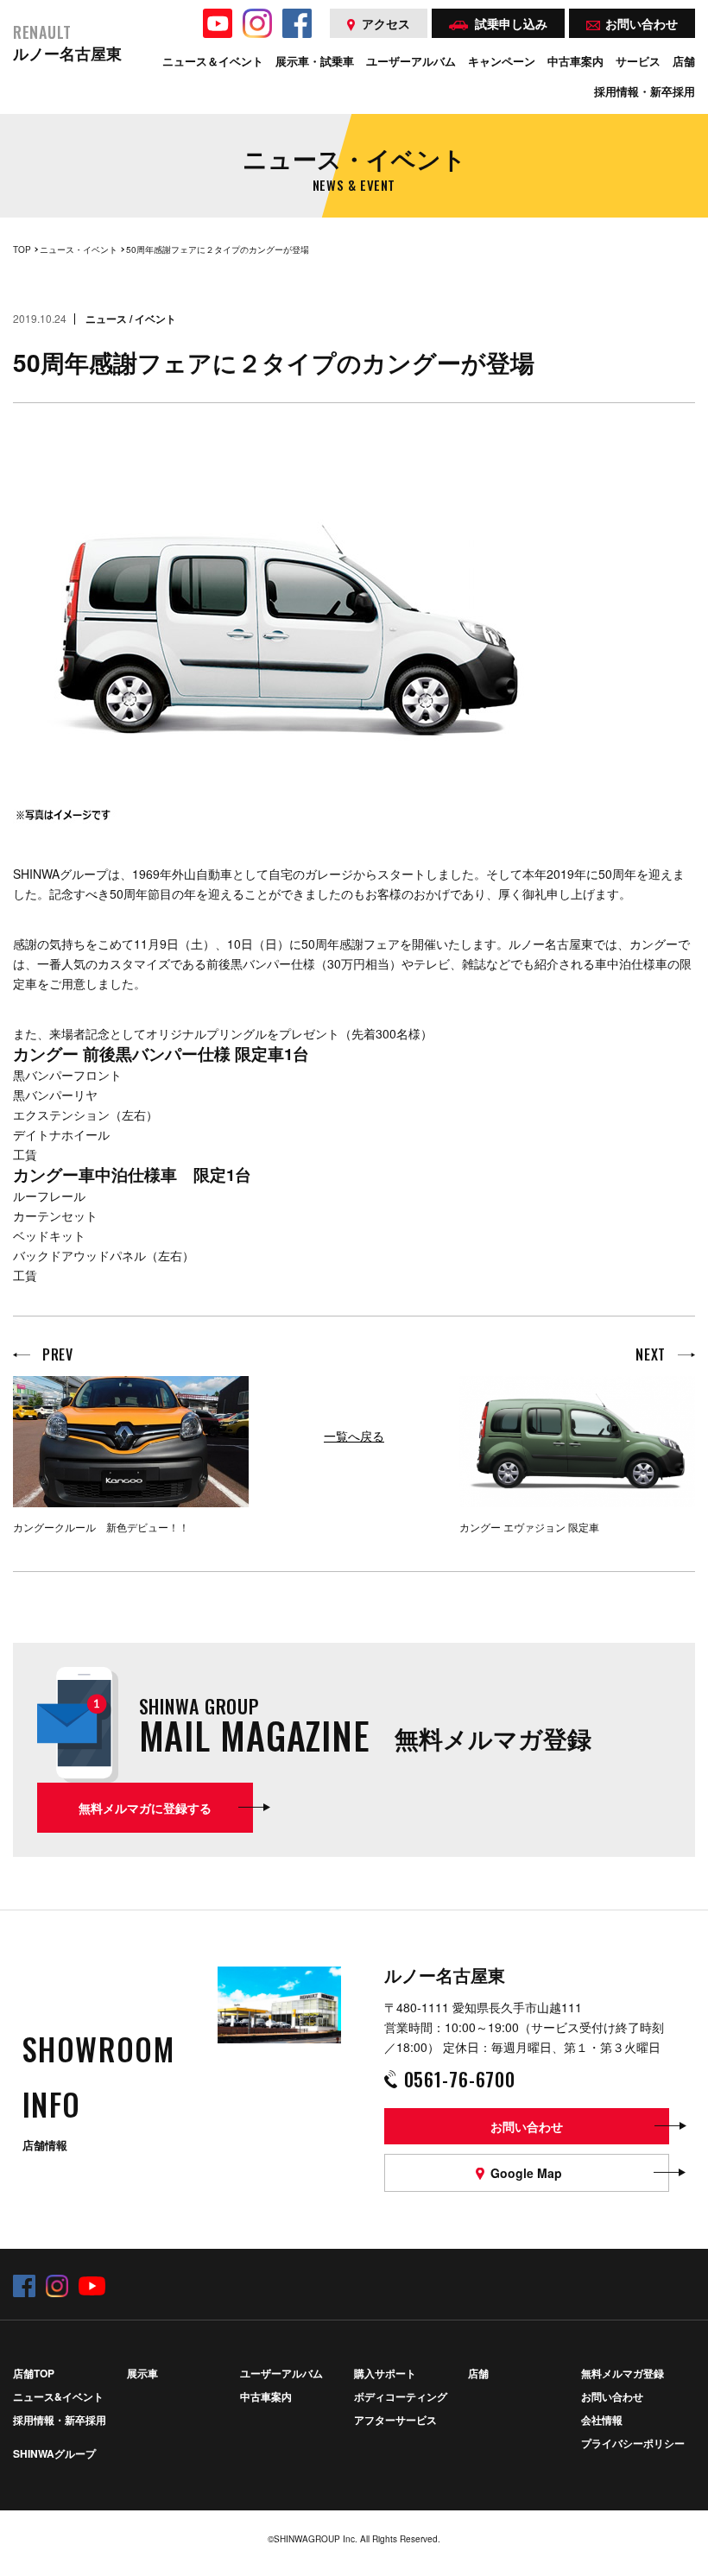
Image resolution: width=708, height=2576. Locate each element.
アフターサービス (395, 2420)
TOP (22, 249)
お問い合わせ (612, 2396)
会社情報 (602, 2420)
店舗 (478, 2373)
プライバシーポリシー (633, 2443)
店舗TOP (34, 2373)
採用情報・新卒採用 (60, 2420)
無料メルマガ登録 (623, 2373)
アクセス (386, 23)
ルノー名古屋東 (67, 44)
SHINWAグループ (54, 2453)
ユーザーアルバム (281, 2373)
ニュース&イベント (58, 2396)
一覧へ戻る (354, 1436)
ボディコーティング (401, 2396)
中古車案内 (266, 2396)
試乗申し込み (511, 23)
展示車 (142, 2373)
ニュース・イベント (79, 249)
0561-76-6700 (460, 2079)
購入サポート (385, 2373)
